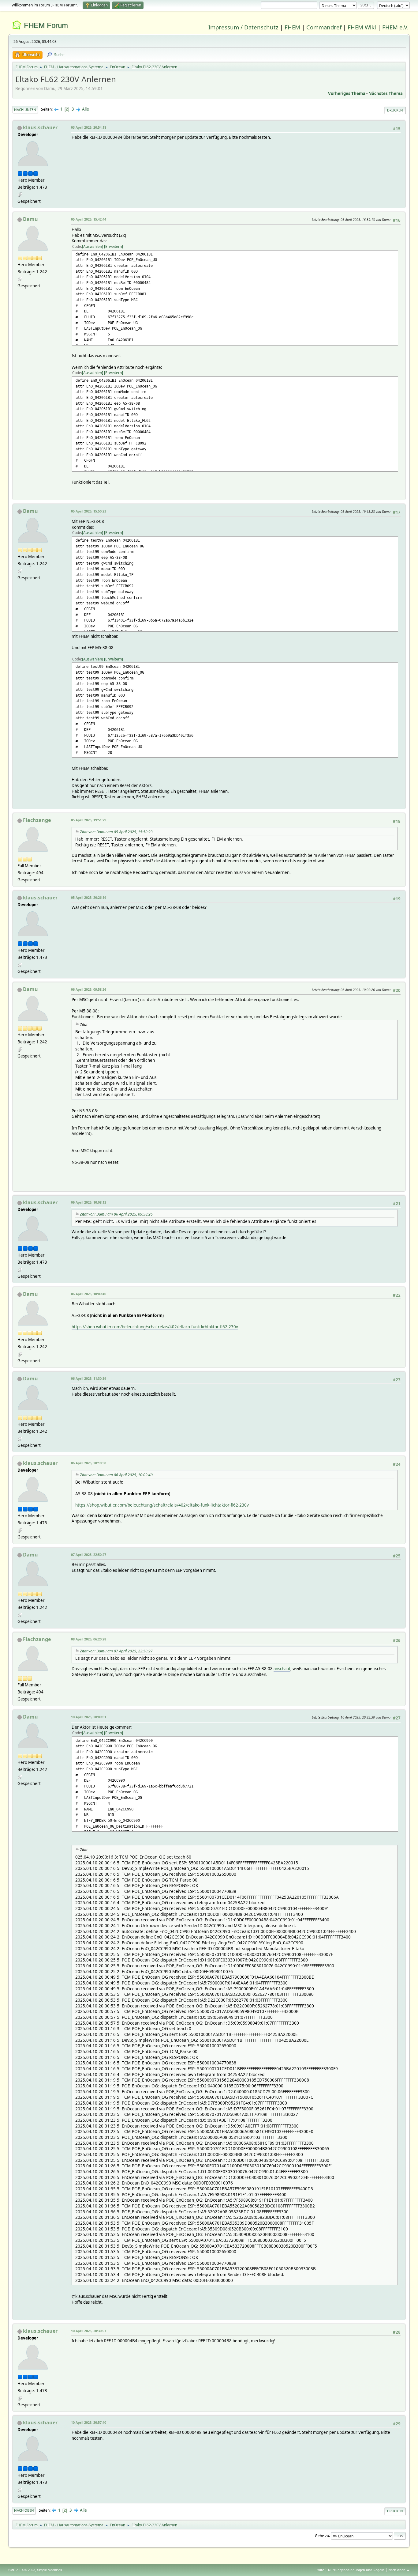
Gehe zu (322, 2535)
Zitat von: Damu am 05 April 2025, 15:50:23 (116, 832)
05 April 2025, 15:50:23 (89, 511)
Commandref (324, 27)
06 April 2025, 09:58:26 (89, 989)
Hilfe (320, 2570)
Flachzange (37, 820)
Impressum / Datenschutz (243, 27)
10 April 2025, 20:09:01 (89, 1717)
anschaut (282, 1669)
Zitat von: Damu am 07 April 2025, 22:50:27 (116, 1651)
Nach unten (25, 110)
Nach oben (24, 2510)
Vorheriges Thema (347, 93)
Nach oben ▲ (399, 2570)
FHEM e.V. (395, 27)
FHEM (292, 27)
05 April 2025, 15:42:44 (89, 219)
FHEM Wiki (362, 27)
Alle (86, 109)
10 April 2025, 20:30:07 (89, 2331)
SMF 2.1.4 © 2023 (22, 2570)
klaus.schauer (40, 127)
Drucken (395, 110)
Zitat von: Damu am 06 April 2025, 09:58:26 (116, 1214)
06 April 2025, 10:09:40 (89, 1294)
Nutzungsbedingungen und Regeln (356, 2570)
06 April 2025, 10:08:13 (89, 1202)
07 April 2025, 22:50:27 (89, 1555)
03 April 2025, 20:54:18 (89, 127)
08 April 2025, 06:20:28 (89, 1639)
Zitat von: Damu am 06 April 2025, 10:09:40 (116, 1475)
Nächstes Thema (386, 93)
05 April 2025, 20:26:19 (89, 897)
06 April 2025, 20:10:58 (89, 1463)
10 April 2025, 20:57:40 (89, 2422)
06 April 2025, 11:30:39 (89, 1378)
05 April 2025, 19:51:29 (89, 820)
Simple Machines (50, 2570)
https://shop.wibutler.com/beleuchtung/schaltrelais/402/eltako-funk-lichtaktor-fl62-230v (155, 1327)
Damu (30, 219)
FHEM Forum (46, 25)
